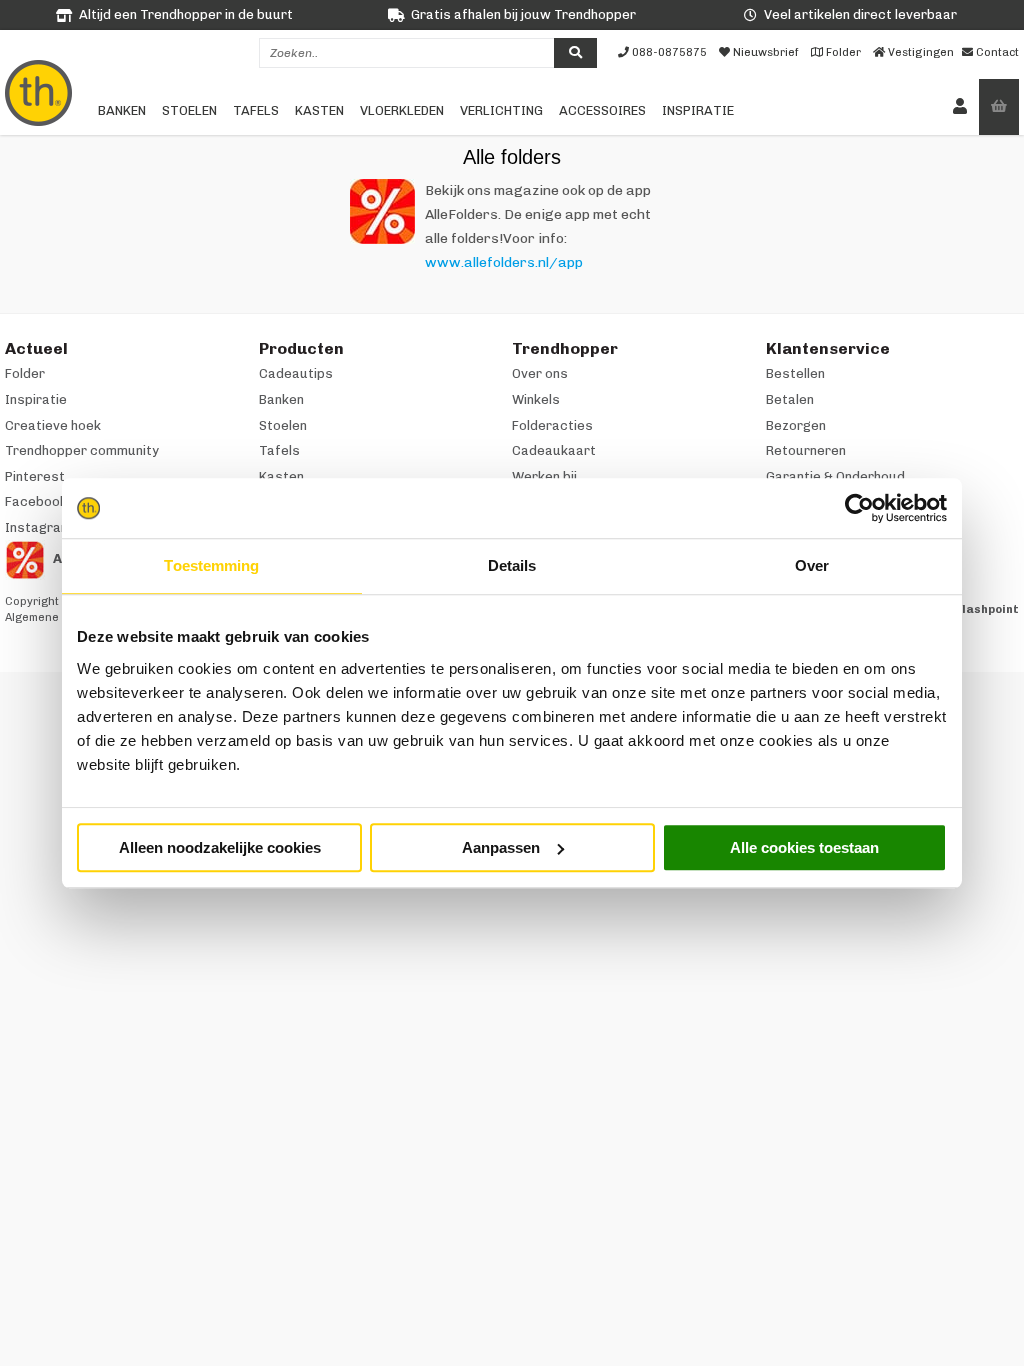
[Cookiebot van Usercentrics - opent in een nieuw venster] (859, 508)
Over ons (540, 373)
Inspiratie (698, 110)
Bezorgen (796, 425)
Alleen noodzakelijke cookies (220, 847)
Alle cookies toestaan (804, 847)
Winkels (536, 399)
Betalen (790, 399)
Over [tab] (812, 565)
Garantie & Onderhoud (835, 476)
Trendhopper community (82, 450)
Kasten (319, 110)
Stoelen (189, 110)
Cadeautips (296, 373)
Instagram (38, 527)
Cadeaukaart (554, 450)
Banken (122, 110)
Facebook (36, 501)
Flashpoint (987, 609)
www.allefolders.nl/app (504, 262)
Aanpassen (501, 847)
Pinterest (35, 476)
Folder (25, 373)
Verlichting (501, 110)
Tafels (256, 110)
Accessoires (602, 110)
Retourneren (806, 450)
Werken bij (544, 476)
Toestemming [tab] (211, 565)
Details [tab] (512, 565)
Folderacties (552, 425)
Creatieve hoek (53, 425)
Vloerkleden (402, 110)
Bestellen (795, 373)
